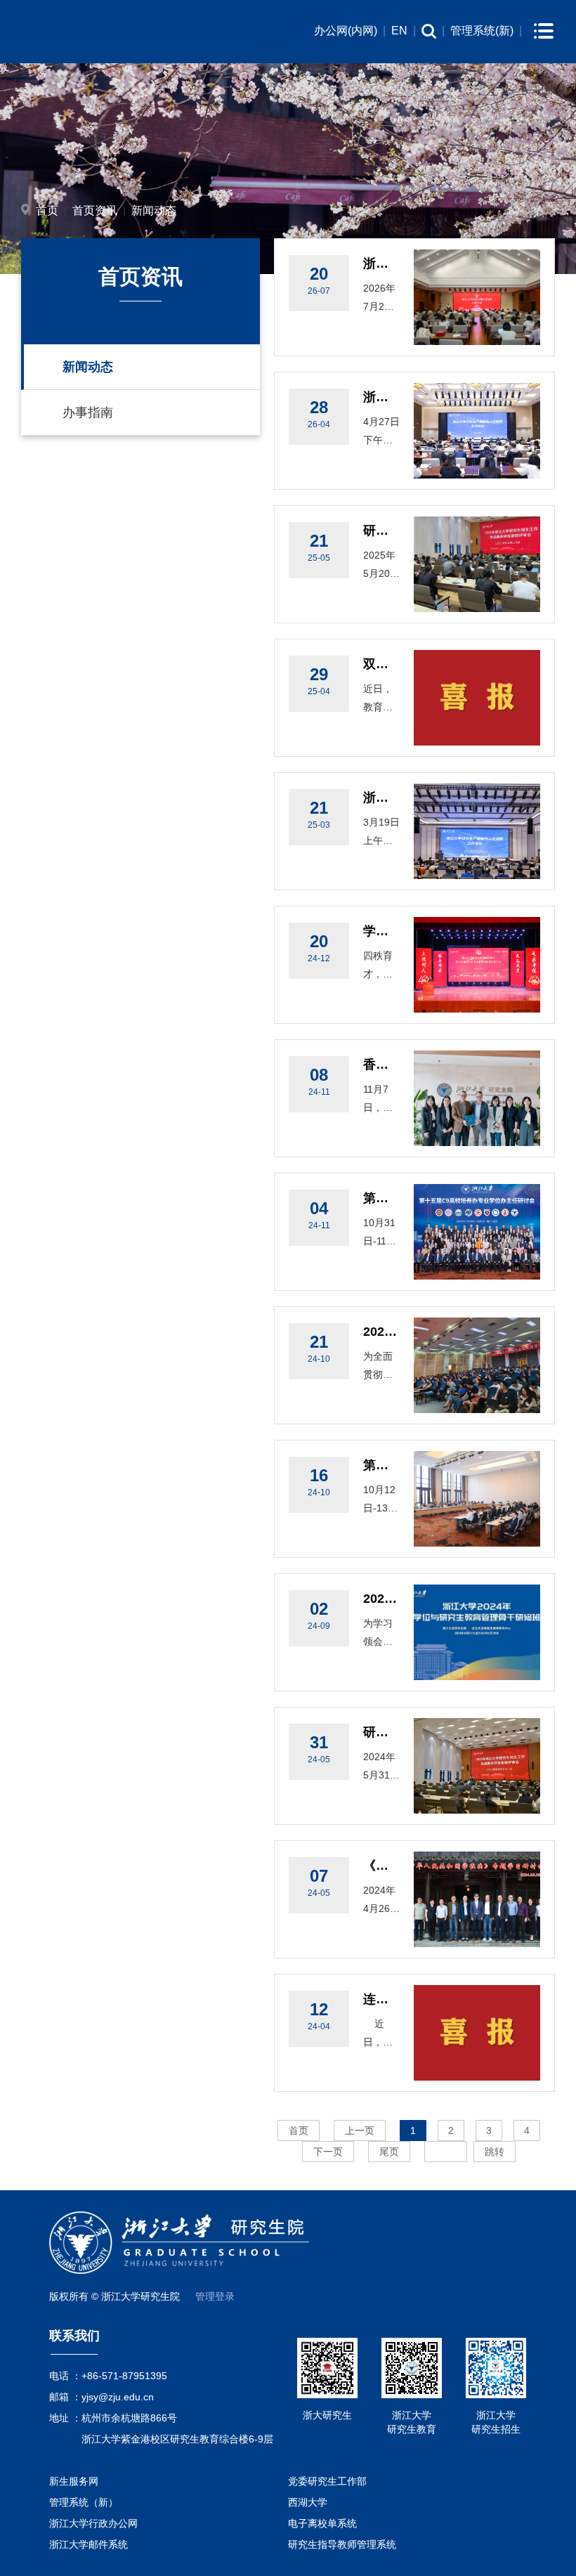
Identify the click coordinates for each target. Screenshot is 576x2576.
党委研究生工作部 (327, 2481)
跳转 (495, 2152)
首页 (47, 210)
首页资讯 (95, 210)
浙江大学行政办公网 (93, 2523)
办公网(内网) (346, 31)
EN (399, 31)
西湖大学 (308, 2502)
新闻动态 (154, 210)
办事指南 (88, 412)
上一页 (360, 2131)
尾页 (389, 2152)
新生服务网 (74, 2481)
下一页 (328, 2152)
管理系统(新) (482, 31)
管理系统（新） (84, 2502)
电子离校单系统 (322, 2523)
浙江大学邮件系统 (89, 2544)
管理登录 (215, 2296)
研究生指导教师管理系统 (342, 2544)
